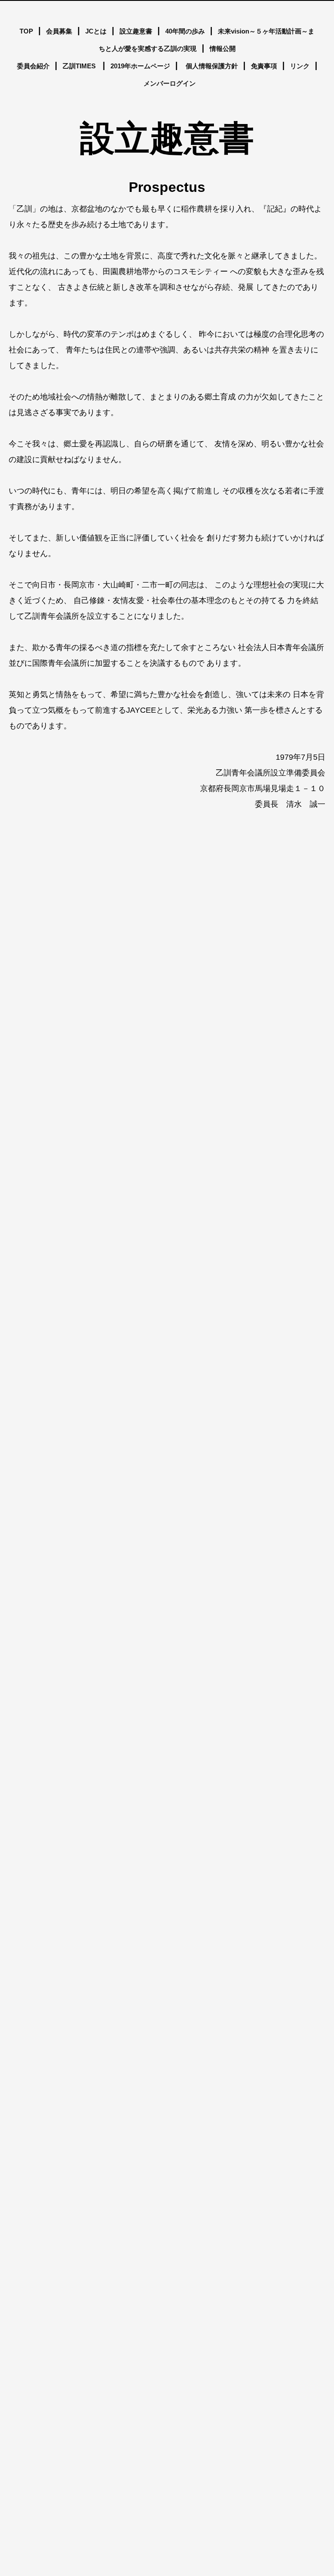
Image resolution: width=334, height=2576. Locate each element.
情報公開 (223, 49)
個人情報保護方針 (212, 66)
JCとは (96, 31)
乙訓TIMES (80, 66)
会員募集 (59, 31)
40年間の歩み (185, 31)
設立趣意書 (136, 31)
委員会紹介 (33, 66)
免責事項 (264, 66)
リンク (300, 66)
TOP (26, 31)
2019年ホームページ (140, 66)
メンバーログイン (170, 83)
